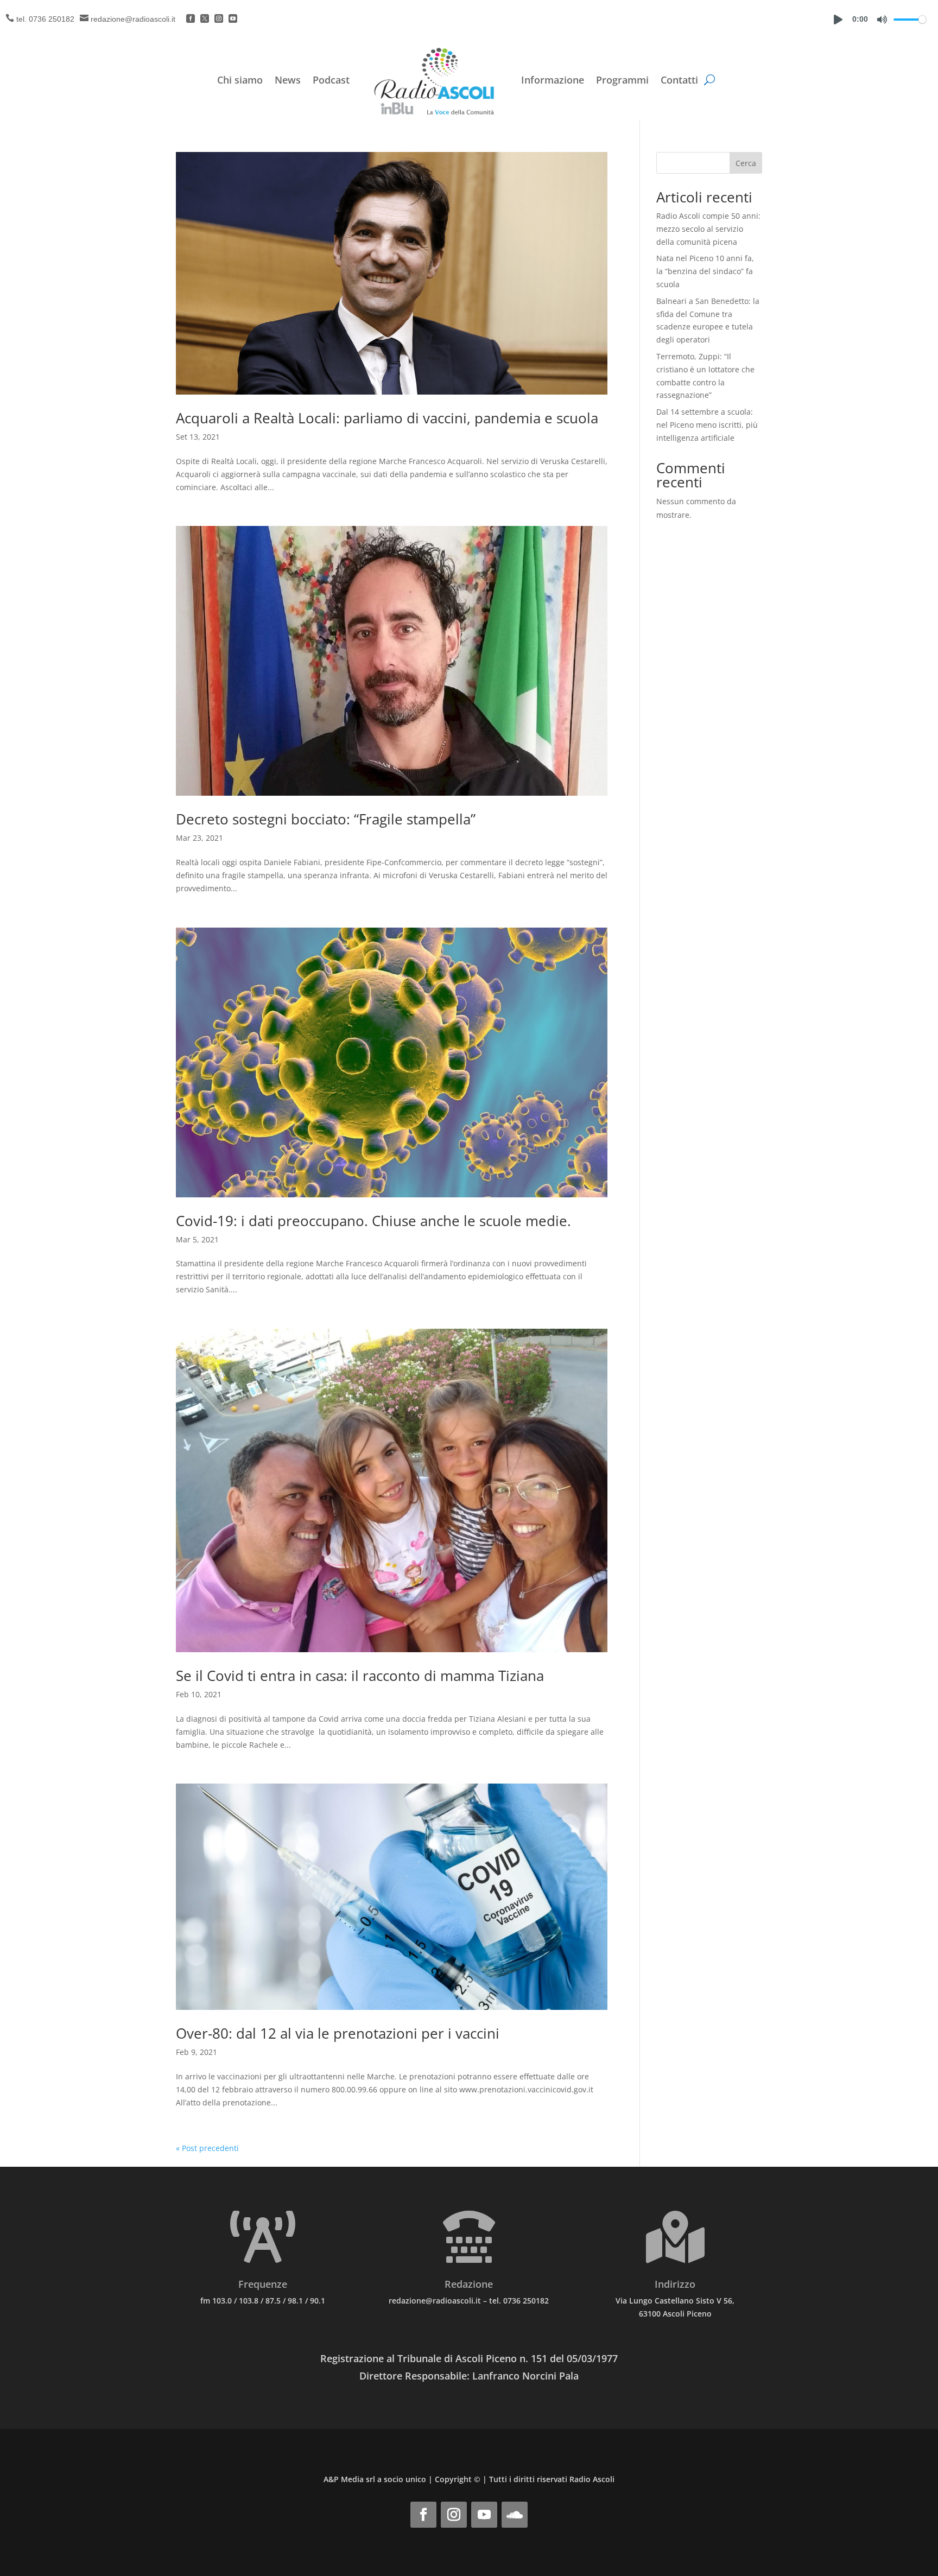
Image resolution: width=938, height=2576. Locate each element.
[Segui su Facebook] (423, 2515)
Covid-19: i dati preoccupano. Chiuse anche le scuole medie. (373, 1221)
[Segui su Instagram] (454, 2515)
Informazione (553, 80)
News (288, 80)
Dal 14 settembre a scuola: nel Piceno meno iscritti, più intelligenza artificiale (707, 425)
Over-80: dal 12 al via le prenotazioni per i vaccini (338, 2033)
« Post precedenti (207, 2148)
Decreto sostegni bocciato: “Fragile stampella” (326, 819)
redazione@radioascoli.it (133, 19)
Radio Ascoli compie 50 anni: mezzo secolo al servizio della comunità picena (708, 229)
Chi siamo (240, 80)
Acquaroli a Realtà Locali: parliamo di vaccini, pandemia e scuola (387, 418)
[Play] (838, 20)
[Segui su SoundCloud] (515, 2515)
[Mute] (882, 20)
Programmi (622, 80)
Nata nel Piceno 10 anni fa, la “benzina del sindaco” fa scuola (705, 271)
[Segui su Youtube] (484, 2515)
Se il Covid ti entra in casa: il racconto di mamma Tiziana (360, 1676)
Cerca (746, 163)
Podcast (331, 80)
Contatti (679, 80)
